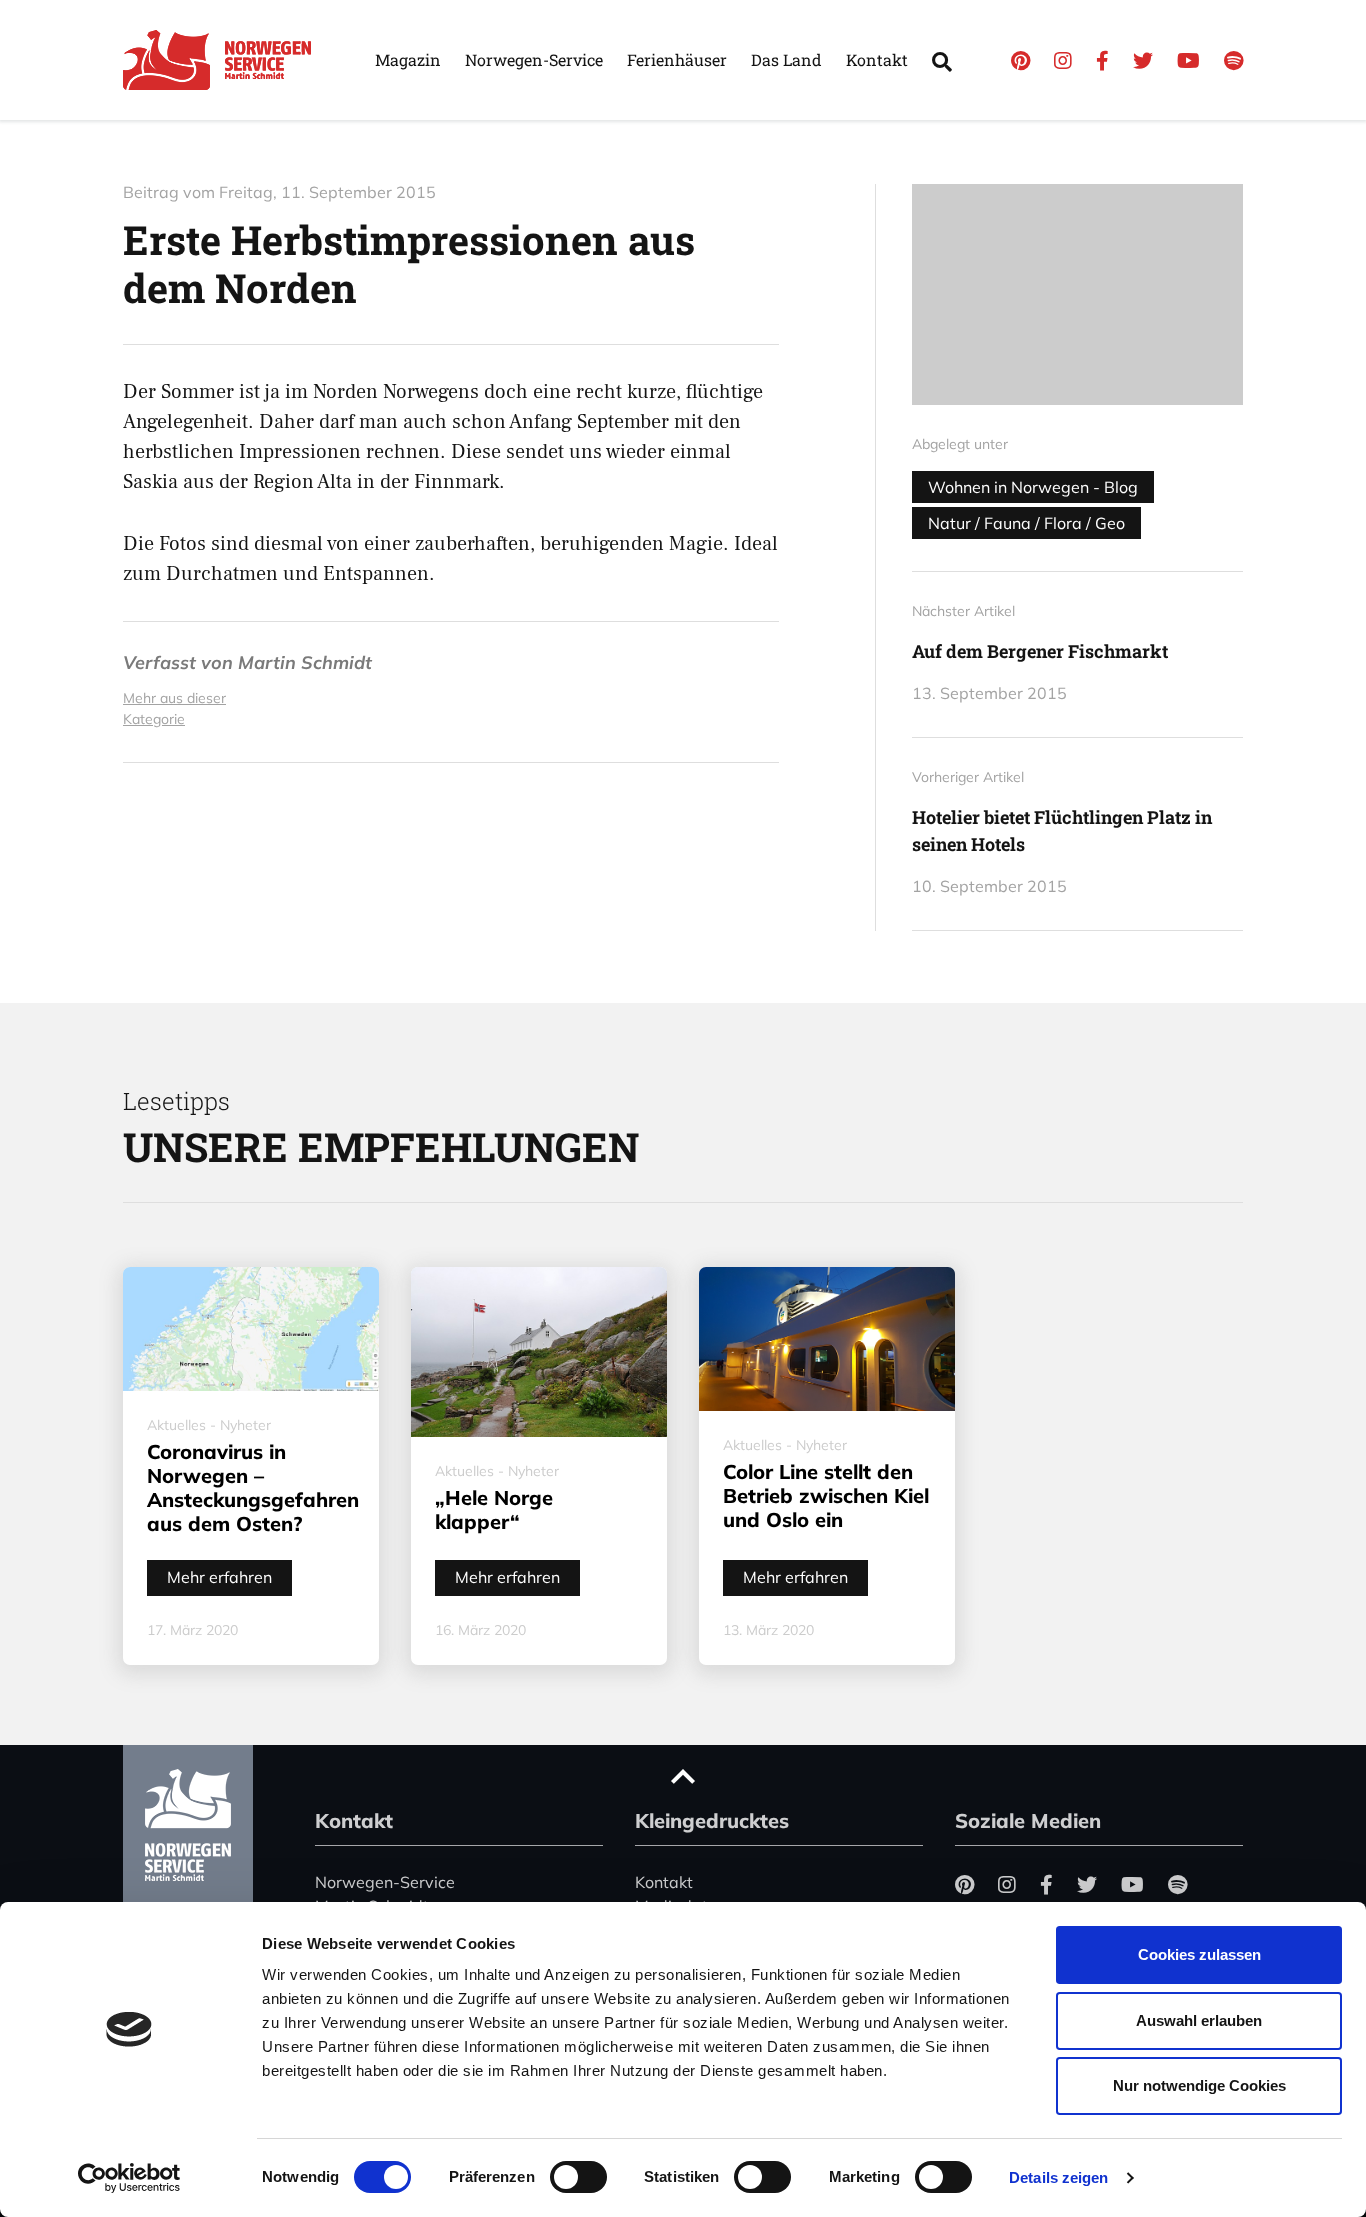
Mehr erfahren (219, 1577)
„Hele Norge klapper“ (494, 1509)
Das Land (786, 59)
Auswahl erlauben (1199, 2020)
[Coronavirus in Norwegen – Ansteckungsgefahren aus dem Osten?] (251, 1329)
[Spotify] (1233, 60)
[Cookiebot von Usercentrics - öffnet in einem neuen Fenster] (129, 2178)
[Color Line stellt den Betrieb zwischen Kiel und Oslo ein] (827, 1339)
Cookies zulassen (1199, 1954)
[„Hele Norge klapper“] (539, 1352)
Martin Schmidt (305, 662)
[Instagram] (1063, 60)
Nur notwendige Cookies (1199, 2085)
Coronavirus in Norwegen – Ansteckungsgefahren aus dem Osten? (253, 1487)
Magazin (408, 59)
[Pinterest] (1020, 60)
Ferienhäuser (677, 59)
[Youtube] (1188, 60)
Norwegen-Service (534, 59)
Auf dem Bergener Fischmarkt (1040, 651)
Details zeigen (1058, 2177)
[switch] (578, 2177)
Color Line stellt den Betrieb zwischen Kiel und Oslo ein (826, 1495)
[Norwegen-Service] (223, 60)
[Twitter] (1143, 60)
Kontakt (877, 59)
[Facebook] (1102, 60)
